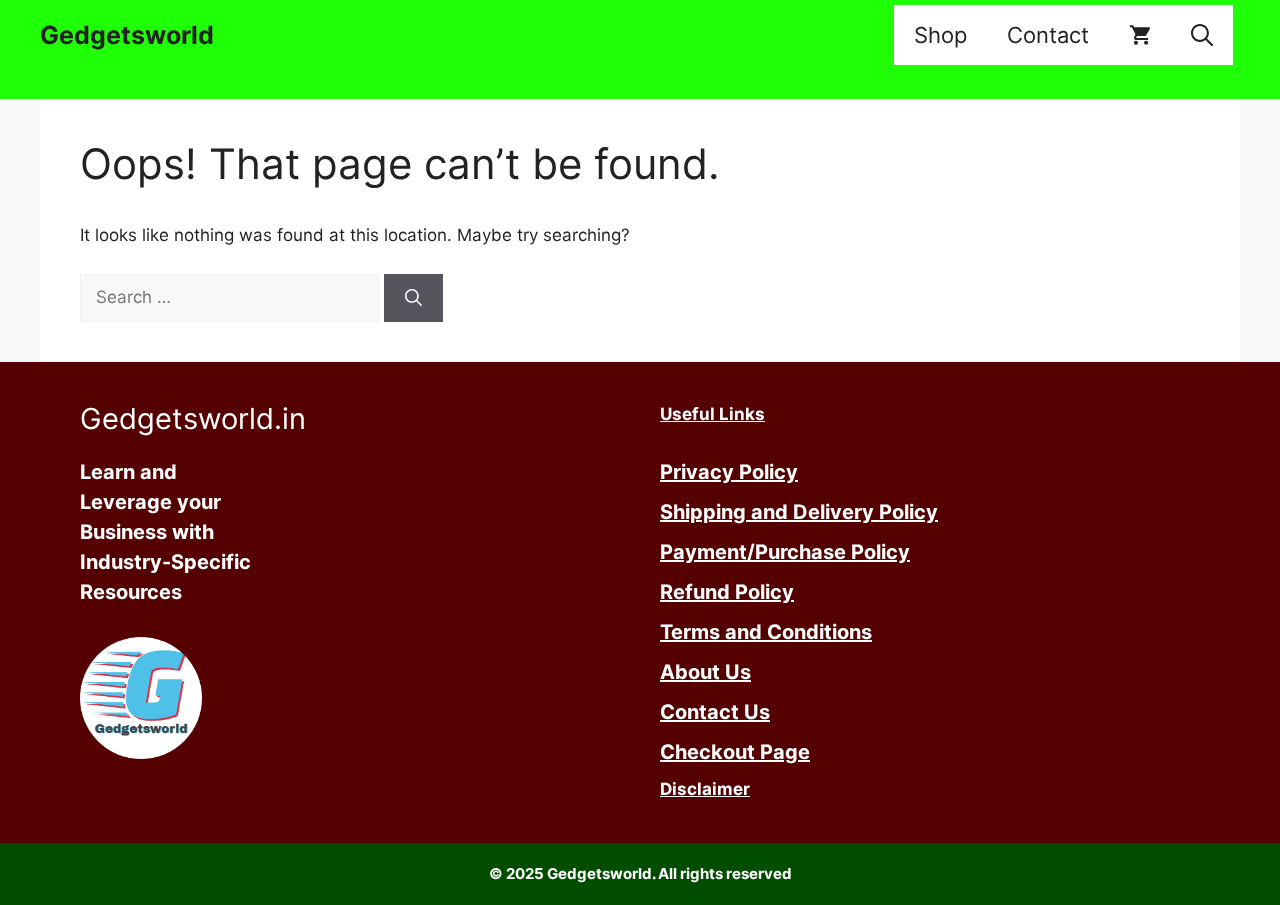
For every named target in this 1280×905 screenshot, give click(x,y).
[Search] (413, 298)
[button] (1202, 35)
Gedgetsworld (127, 35)
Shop (940, 35)
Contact (1048, 35)
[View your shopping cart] (1140, 35)
